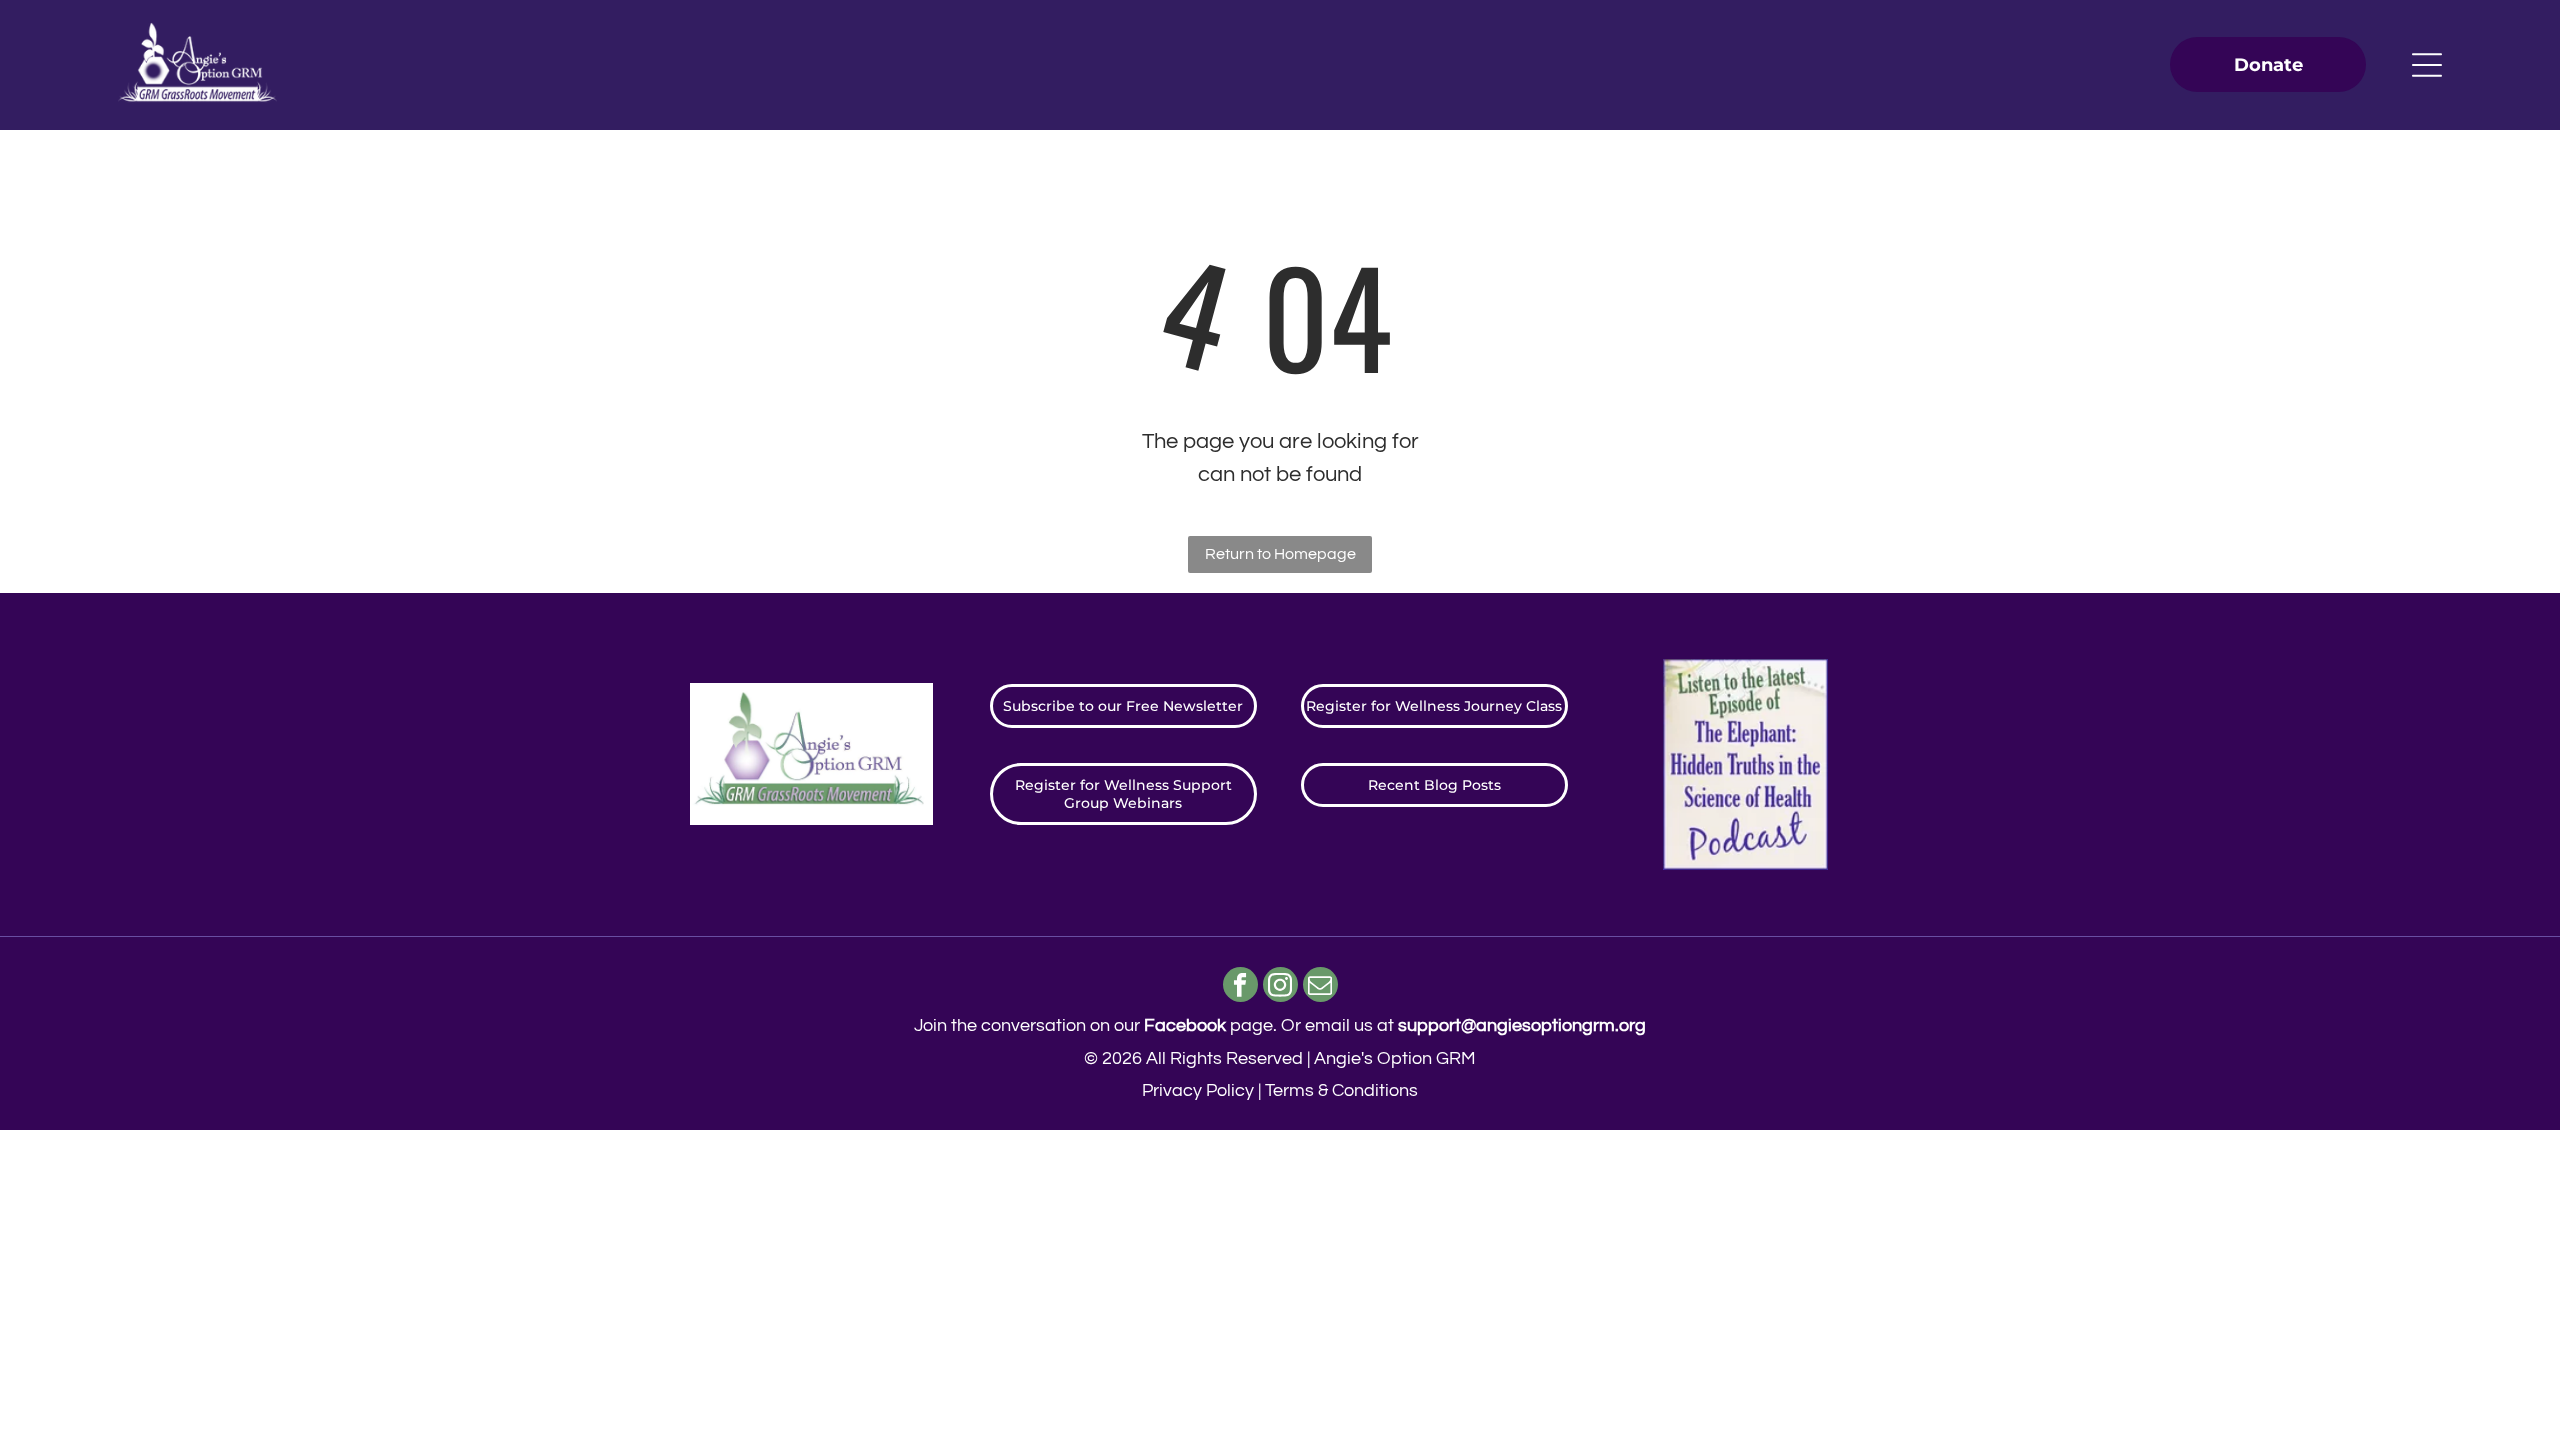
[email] (1320, 987)
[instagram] (1280, 987)
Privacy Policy (1198, 1090)
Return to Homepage (1280, 554)
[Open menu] (2427, 65)
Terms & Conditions (1341, 1090)
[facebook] (1240, 987)
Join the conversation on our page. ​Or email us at (1280, 1025)
